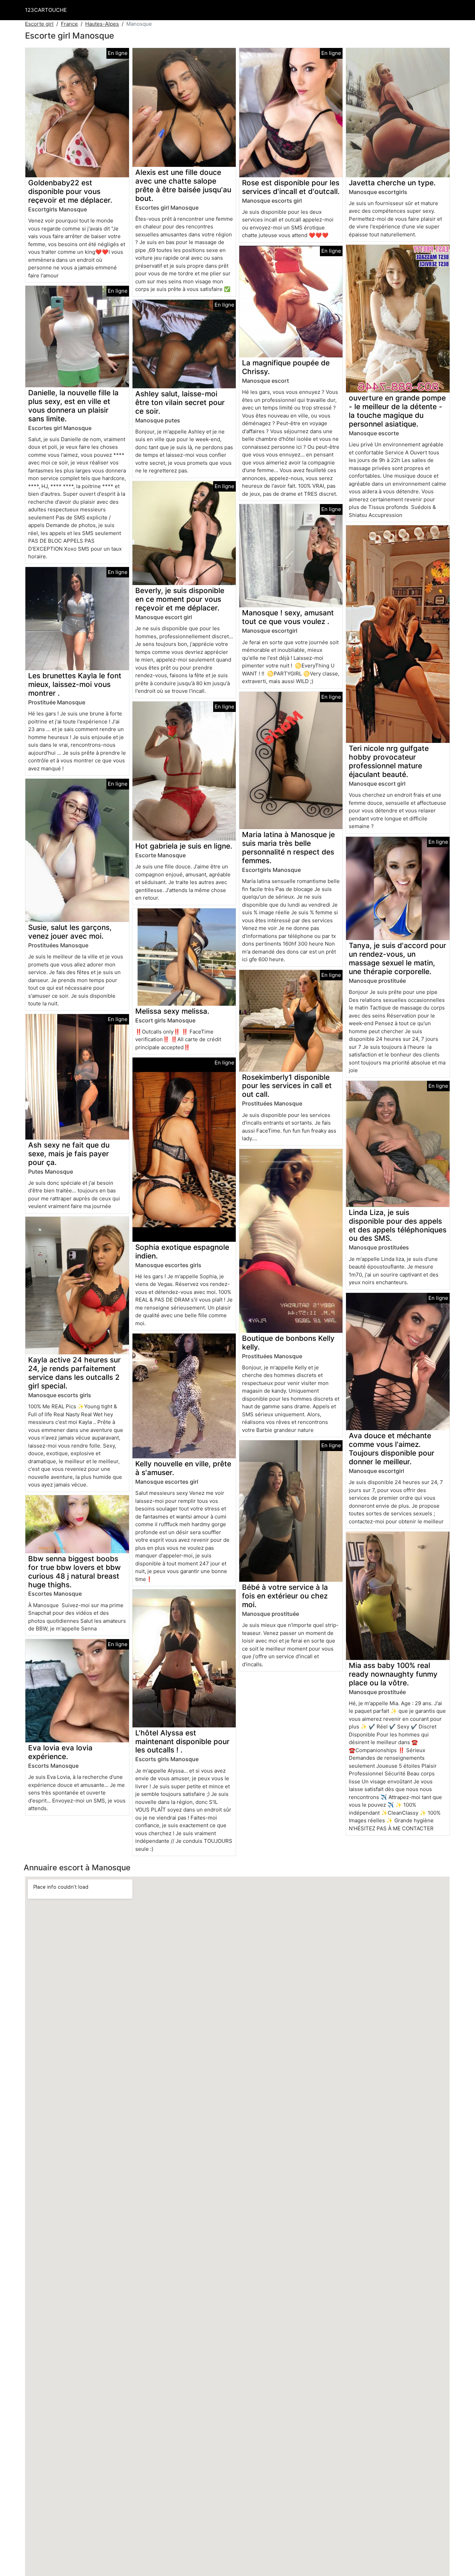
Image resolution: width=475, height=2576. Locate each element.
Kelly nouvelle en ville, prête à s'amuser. (183, 1468)
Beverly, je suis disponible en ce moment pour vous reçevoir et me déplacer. (180, 599)
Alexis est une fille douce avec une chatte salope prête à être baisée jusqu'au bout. (183, 185)
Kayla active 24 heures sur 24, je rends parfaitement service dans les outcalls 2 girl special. (74, 1373)
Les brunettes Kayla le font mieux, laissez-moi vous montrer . (75, 684)
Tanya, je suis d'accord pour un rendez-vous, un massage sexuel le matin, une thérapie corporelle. (397, 958)
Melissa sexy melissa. (172, 1011)
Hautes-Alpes (102, 24)
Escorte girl (39, 24)
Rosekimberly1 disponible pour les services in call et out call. (287, 1086)
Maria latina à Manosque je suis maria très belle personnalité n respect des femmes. (288, 848)
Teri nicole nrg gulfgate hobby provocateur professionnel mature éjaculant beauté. (389, 761)
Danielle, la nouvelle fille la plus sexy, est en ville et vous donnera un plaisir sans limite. (73, 406)
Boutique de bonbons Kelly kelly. (288, 1343)
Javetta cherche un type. (392, 183)
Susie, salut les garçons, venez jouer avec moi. (70, 932)
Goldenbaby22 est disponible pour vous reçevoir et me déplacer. (70, 191)
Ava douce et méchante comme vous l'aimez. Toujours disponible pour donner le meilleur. (392, 1449)
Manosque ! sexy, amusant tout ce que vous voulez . (288, 617)
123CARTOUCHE (46, 10)
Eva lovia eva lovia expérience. (60, 1752)
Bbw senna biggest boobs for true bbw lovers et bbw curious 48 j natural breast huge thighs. (74, 1572)
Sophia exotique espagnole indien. (182, 1251)
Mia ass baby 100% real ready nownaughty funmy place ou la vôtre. (393, 1674)
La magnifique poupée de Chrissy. (286, 367)
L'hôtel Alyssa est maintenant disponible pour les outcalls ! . (182, 1741)
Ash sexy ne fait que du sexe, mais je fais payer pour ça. (69, 1154)
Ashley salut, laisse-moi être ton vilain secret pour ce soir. (180, 402)
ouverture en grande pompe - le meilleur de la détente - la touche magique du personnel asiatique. (397, 411)
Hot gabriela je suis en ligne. (184, 846)
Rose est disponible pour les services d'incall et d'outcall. (291, 187)
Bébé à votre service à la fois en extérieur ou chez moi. (285, 1596)
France (69, 24)
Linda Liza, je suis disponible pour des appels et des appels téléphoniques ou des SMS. (398, 1225)
